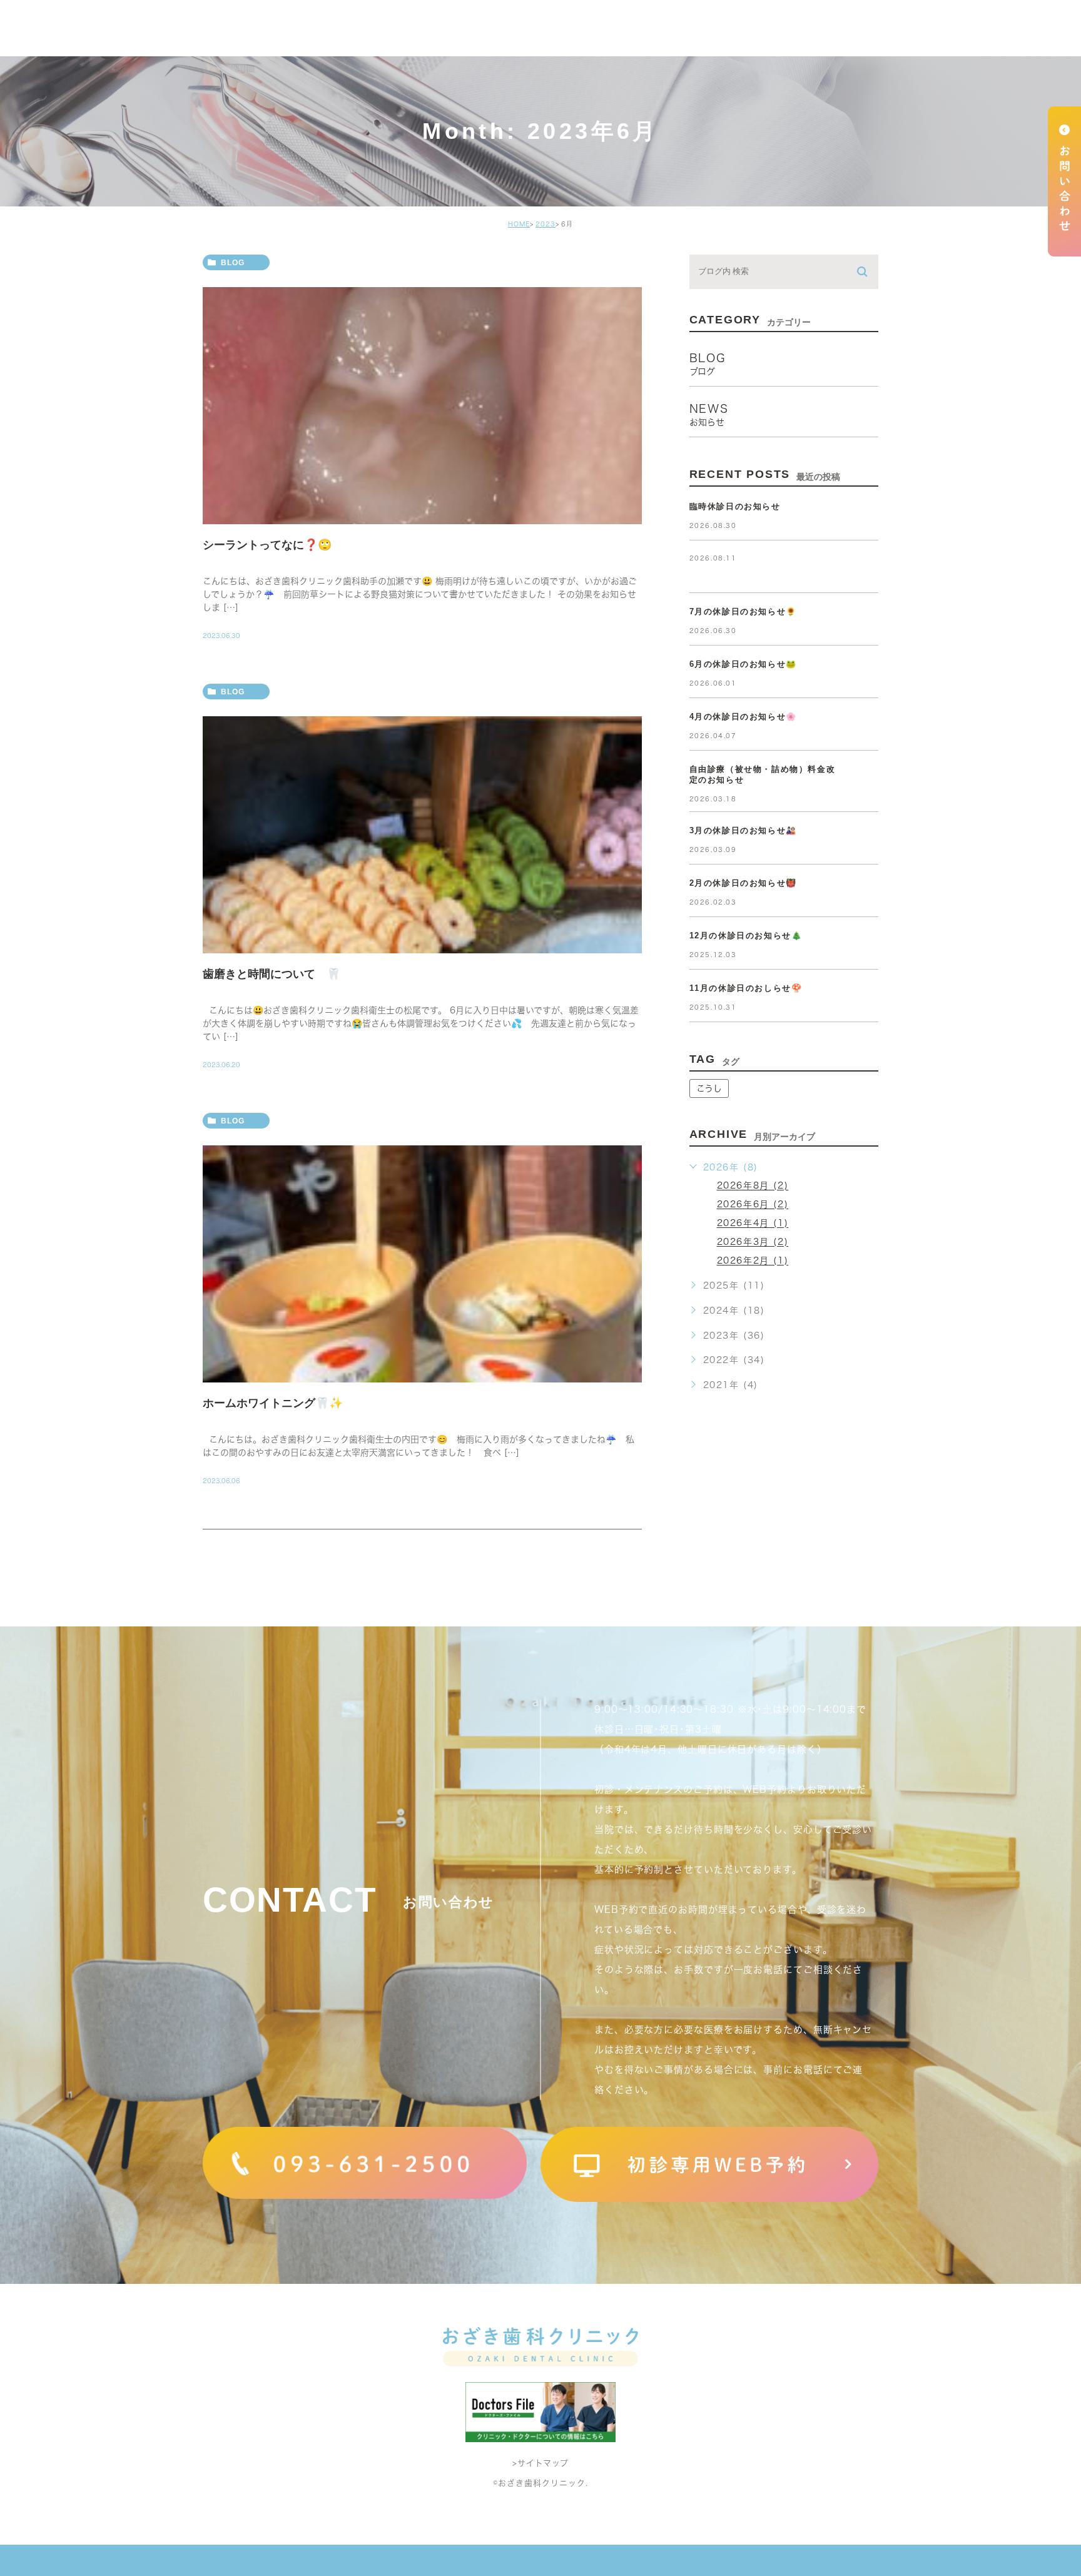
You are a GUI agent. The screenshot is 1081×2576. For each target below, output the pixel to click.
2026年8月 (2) (753, 1186)
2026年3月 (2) (753, 1242)
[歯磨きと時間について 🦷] (422, 835)
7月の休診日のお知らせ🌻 (743, 611)
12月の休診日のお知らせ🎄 (746, 936)
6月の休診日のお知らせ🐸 (743, 664)
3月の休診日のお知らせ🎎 (743, 830)
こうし (709, 1088)
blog (233, 263)
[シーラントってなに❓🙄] (422, 406)
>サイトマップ (540, 2463)
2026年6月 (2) (753, 1205)
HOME (519, 224)
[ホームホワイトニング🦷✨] (422, 1264)
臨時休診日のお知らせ (735, 506)
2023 (546, 224)
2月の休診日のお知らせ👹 (743, 883)
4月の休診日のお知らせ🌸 (743, 717)
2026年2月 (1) (753, 1261)
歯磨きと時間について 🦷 (272, 973)
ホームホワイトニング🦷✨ (273, 1402)
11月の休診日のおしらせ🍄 (746, 988)
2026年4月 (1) (753, 1224)
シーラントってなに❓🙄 (267, 545)
